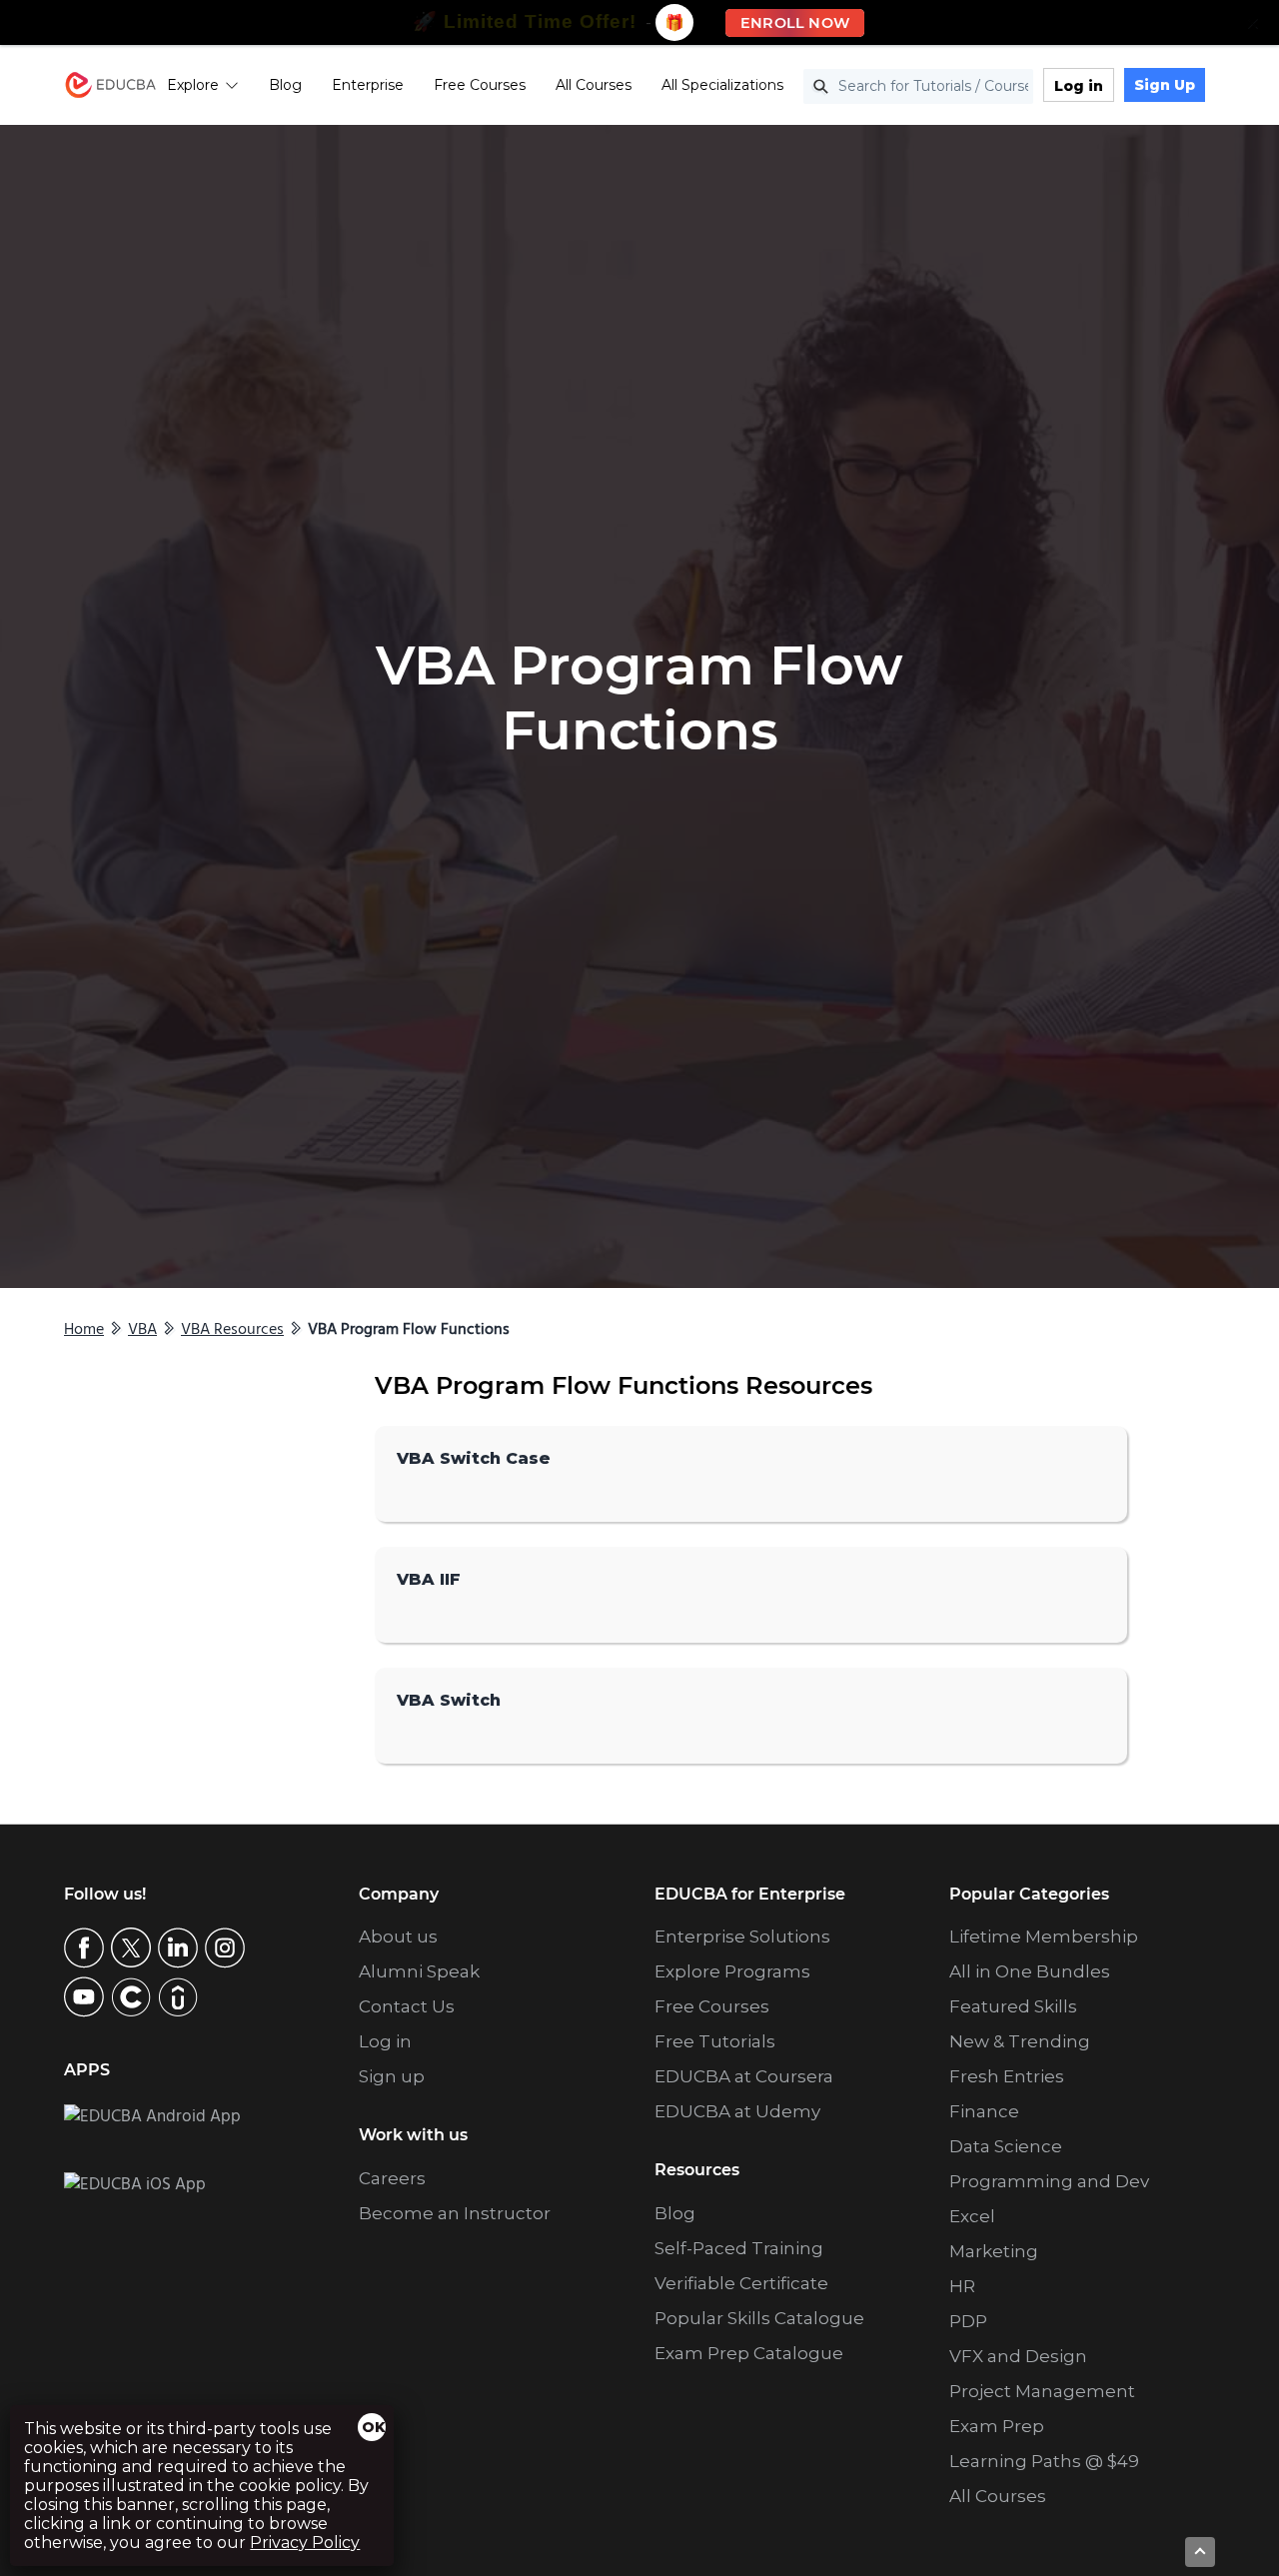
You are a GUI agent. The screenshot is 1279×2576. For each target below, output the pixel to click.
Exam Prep (997, 2426)
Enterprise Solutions (742, 1936)
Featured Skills (1013, 2006)
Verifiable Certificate (741, 2283)
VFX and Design (1018, 2356)
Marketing (994, 2251)
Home (84, 1330)
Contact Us (407, 2006)
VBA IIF (429, 1579)
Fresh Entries (1007, 2076)
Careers (392, 2178)
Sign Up (1165, 85)
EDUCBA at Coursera (744, 2076)
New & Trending (1020, 2041)
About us (398, 1936)
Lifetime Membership (1044, 1936)
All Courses (594, 85)
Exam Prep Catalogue (749, 2353)
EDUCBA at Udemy (737, 2111)
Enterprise (368, 85)
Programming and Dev (1049, 2181)
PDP (968, 2321)
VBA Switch (449, 1700)
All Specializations (722, 85)
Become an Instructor (455, 2213)
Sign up (392, 2076)
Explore (193, 85)
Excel (972, 2216)
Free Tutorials (715, 2041)
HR (962, 2286)
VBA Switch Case (474, 1458)
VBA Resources (232, 1330)
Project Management (1042, 2391)
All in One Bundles (1030, 1971)
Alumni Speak (419, 1971)
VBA (142, 1330)
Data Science (1006, 2146)
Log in (1079, 86)
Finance (984, 2111)
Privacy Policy (305, 2543)
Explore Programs (732, 1971)
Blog (285, 85)
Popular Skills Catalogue (759, 2318)
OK (374, 2427)
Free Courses (480, 85)
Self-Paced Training (739, 2248)
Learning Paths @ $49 (1044, 2461)
